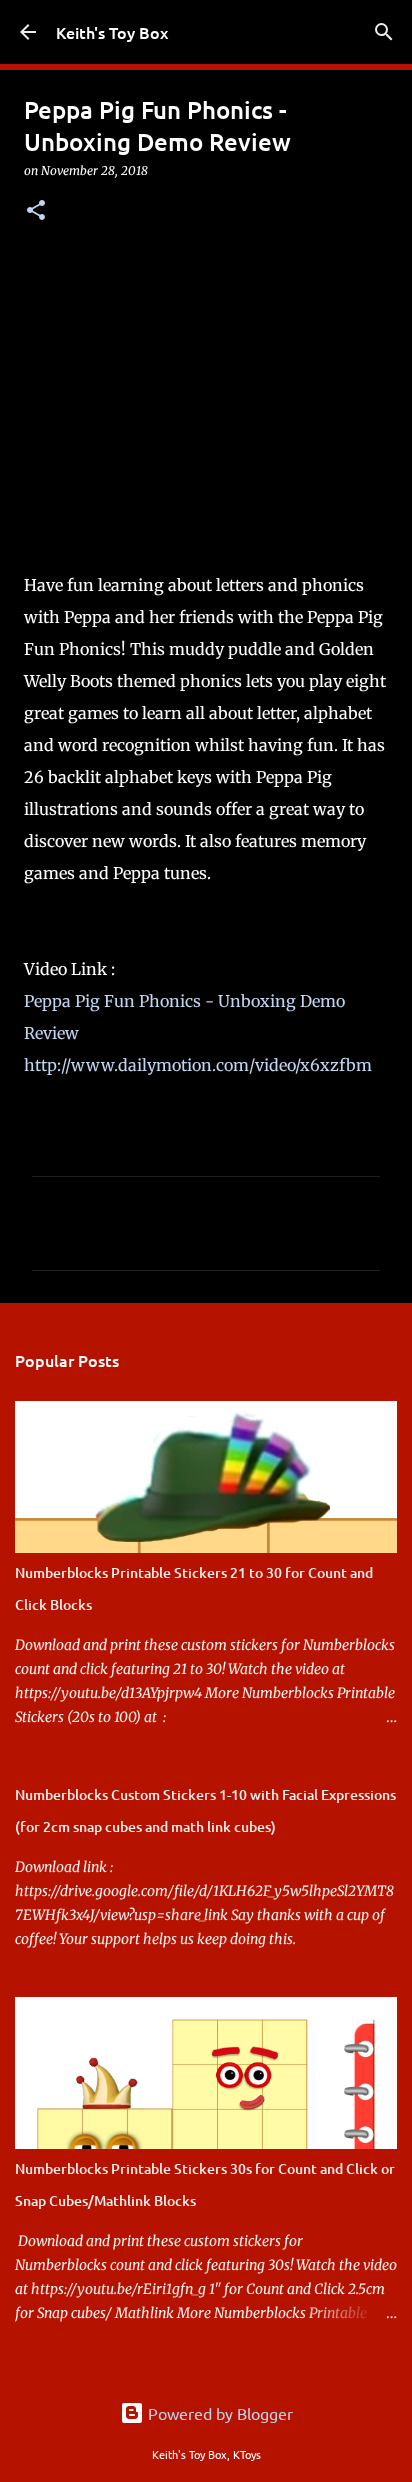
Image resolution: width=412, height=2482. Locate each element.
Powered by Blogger (218, 2413)
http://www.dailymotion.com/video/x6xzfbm (198, 1065)
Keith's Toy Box (112, 32)
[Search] (384, 32)
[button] (36, 211)
